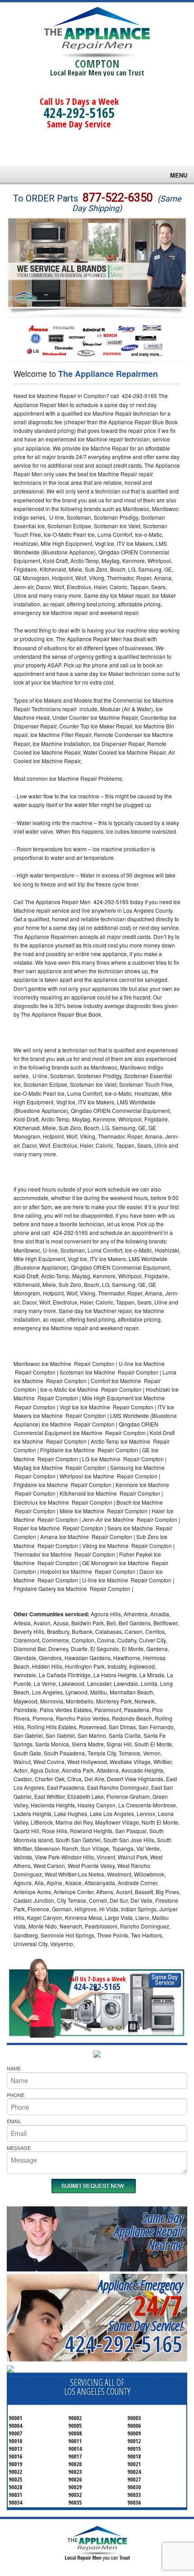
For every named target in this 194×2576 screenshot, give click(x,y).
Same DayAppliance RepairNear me (148, 2231)
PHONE (16, 2095)
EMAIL (14, 2121)
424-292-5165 (79, 113)
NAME (14, 2068)
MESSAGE (19, 2148)
